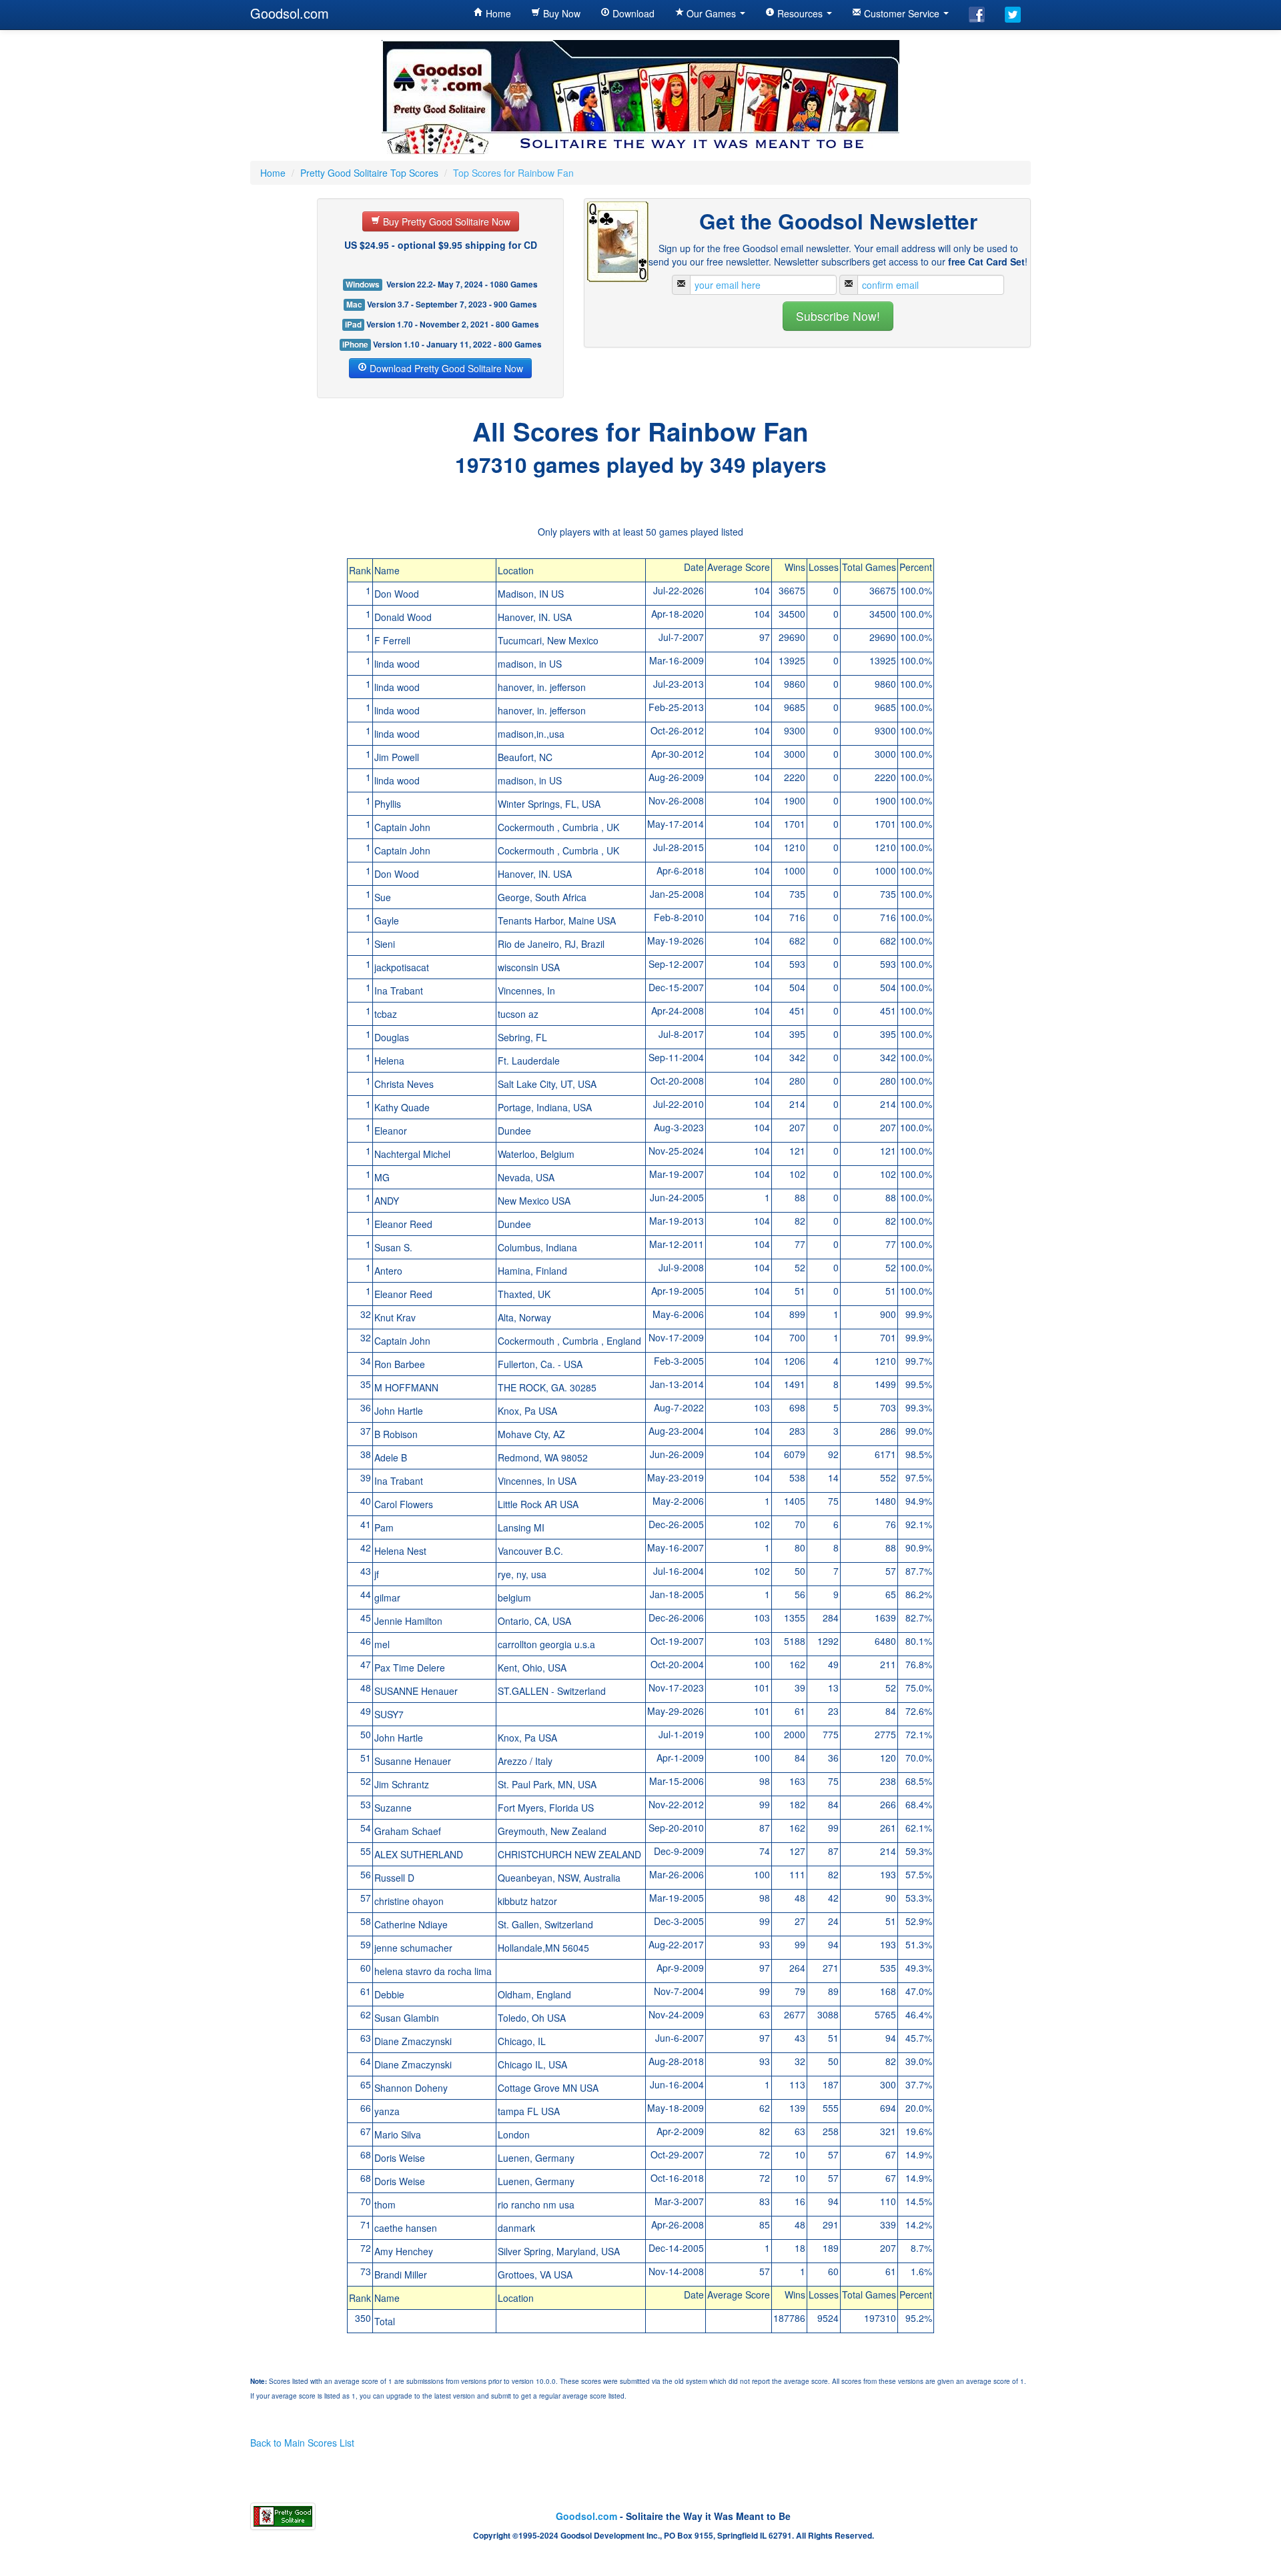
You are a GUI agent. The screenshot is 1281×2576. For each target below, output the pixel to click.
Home (497, 13)
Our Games (711, 13)
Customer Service (902, 13)
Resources (800, 13)
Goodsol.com (290, 13)
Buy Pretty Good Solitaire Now (445, 221)
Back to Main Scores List (302, 2443)
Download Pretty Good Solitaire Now (445, 368)
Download (632, 13)
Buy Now (560, 13)
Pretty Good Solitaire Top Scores (369, 173)
